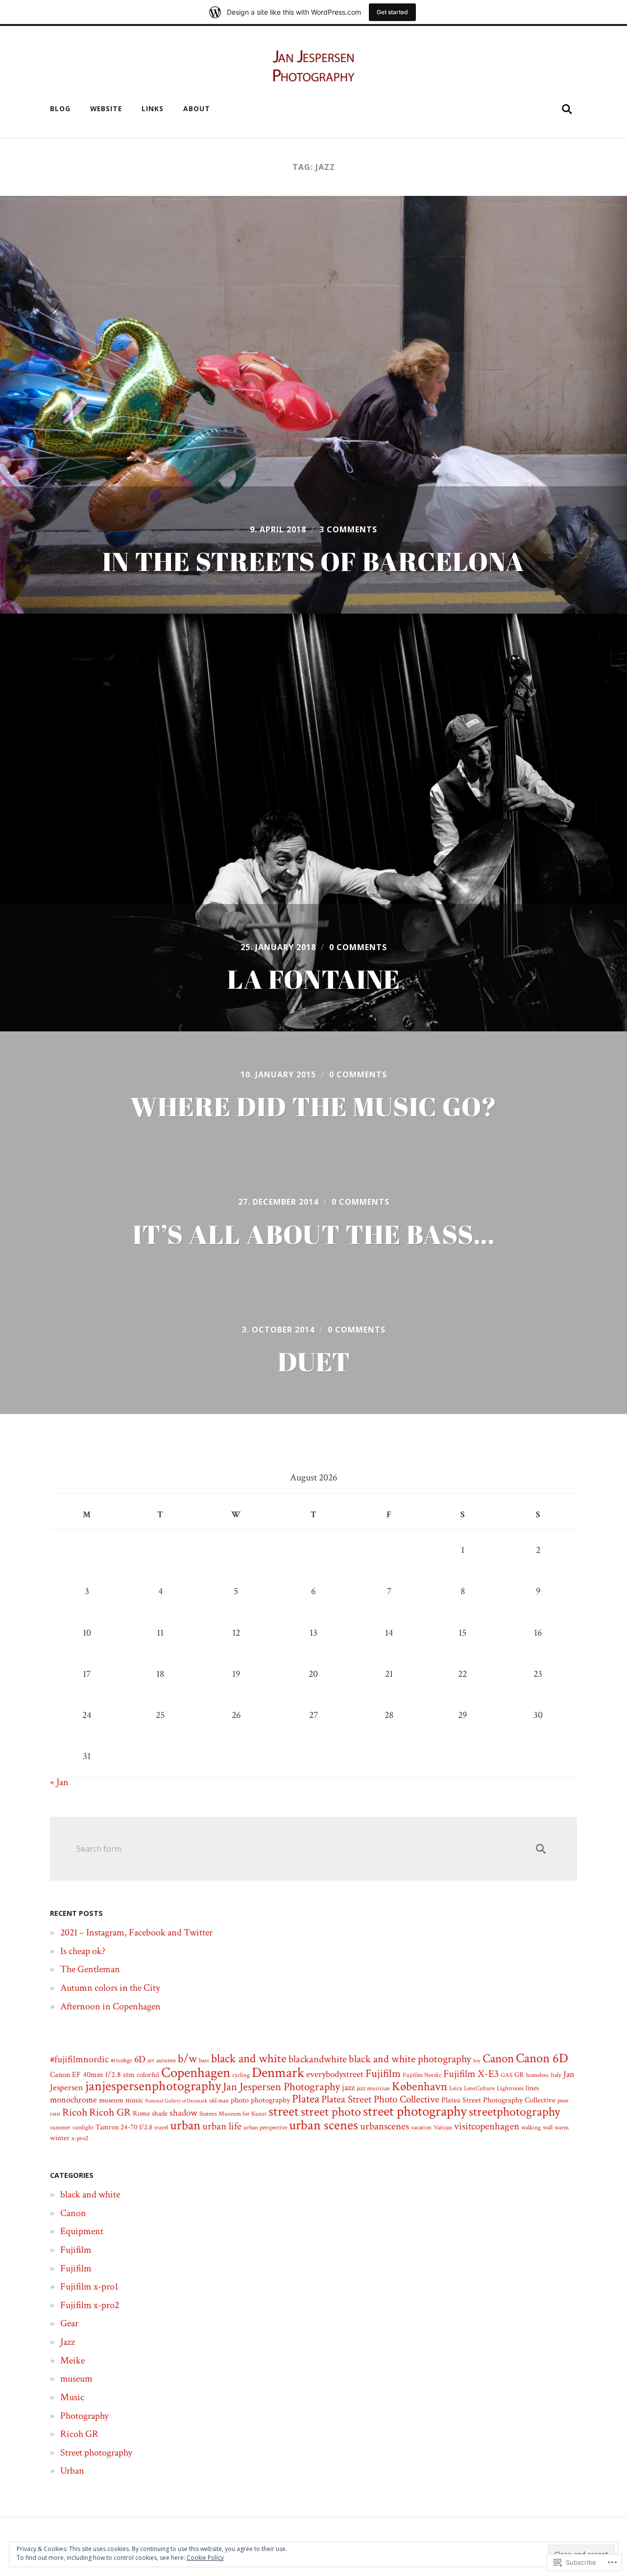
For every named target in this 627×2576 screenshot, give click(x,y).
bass (204, 2060)
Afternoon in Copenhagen (110, 2006)
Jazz (68, 2342)
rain (55, 2114)
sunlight (83, 2127)
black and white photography (410, 2059)
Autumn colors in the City (110, 1988)
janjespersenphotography (153, 2086)
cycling (241, 2075)
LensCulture (479, 2088)
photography (270, 2100)
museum (111, 2100)
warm (562, 2127)
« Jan (59, 1782)
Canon (498, 2059)
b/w (187, 2059)
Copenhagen (196, 2073)
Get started (392, 12)
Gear (69, 2323)
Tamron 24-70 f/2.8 (124, 2127)
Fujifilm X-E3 (471, 2074)
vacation (421, 2127)
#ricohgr (121, 2060)
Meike (72, 2361)
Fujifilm (383, 2074)
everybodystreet (335, 2074)
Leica (456, 2088)
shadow (183, 2113)
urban (185, 2125)
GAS (506, 2075)
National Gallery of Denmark (176, 2101)
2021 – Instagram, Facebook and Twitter (136, 1932)
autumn (166, 2060)
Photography (84, 2416)
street (284, 2111)
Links (153, 108)
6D (140, 2059)
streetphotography (515, 2112)
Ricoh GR (110, 2112)
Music (72, 2397)
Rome (141, 2113)
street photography (415, 2111)
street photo (331, 2112)
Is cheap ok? (83, 1951)
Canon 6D (542, 2058)
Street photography (96, 2453)
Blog (60, 108)
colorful (148, 2075)
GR (519, 2075)
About (197, 108)
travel (161, 2127)
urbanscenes (385, 2126)
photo (240, 2100)
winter (60, 2138)
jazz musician (373, 2088)
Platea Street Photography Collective (498, 2100)
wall (548, 2127)
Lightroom (510, 2088)
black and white (249, 2059)
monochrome (73, 2100)
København (420, 2087)
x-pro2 (80, 2138)
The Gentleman (90, 1969)
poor (563, 2100)
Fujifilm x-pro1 (89, 2287)
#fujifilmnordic (79, 2059)
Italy (556, 2075)
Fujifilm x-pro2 (90, 2305)
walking (531, 2127)
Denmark (278, 2073)
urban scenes (324, 2125)
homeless (537, 2075)
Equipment (82, 2231)
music (134, 2100)
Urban (72, 2471)
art (151, 2060)
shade (160, 2113)
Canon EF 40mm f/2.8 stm (92, 2075)
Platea (306, 2099)
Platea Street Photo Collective (380, 2099)
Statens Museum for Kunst (233, 2114)
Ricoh (75, 2112)
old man (219, 2100)
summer (60, 2127)
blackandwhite (318, 2059)
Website (106, 108)
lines (532, 2088)
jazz (348, 2087)
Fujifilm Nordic (422, 2075)
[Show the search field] (567, 109)
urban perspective (265, 2127)
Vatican (443, 2127)
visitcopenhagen (487, 2126)
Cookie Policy (205, 2558)
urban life (222, 2126)
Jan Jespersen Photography (281, 2087)
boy (477, 2061)
